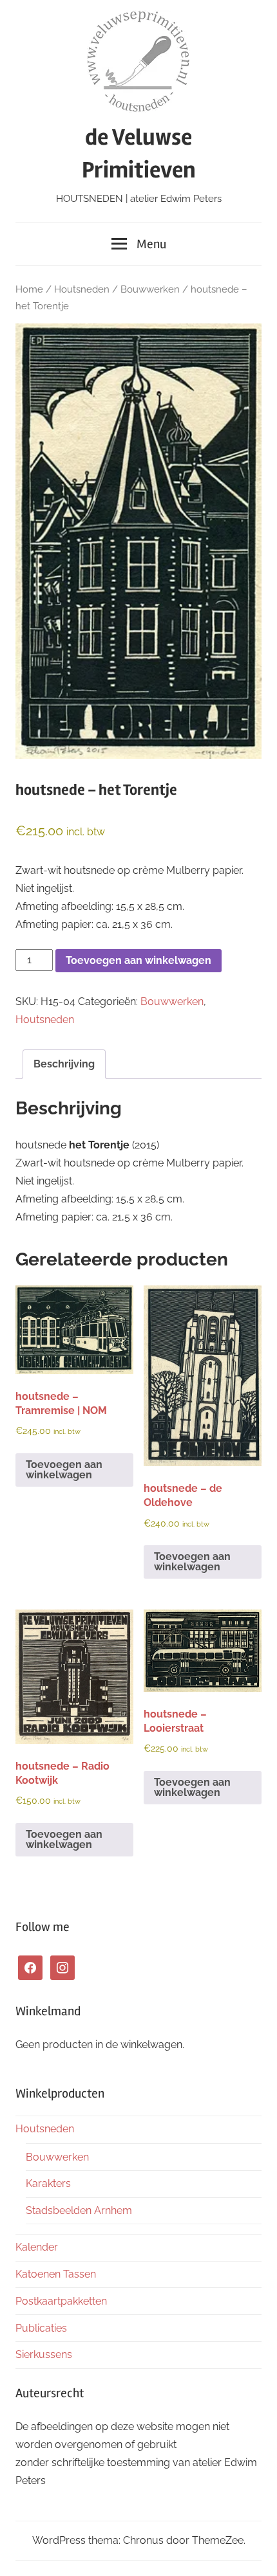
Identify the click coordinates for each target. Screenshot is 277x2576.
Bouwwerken (150, 289)
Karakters (48, 2183)
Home (29, 289)
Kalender (37, 2247)
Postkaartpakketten (61, 2301)
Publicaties (41, 2328)
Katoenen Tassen (56, 2274)
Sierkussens (44, 2354)
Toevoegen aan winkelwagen (138, 960)
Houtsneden (82, 289)
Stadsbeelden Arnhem (79, 2210)
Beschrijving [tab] (64, 1064)
